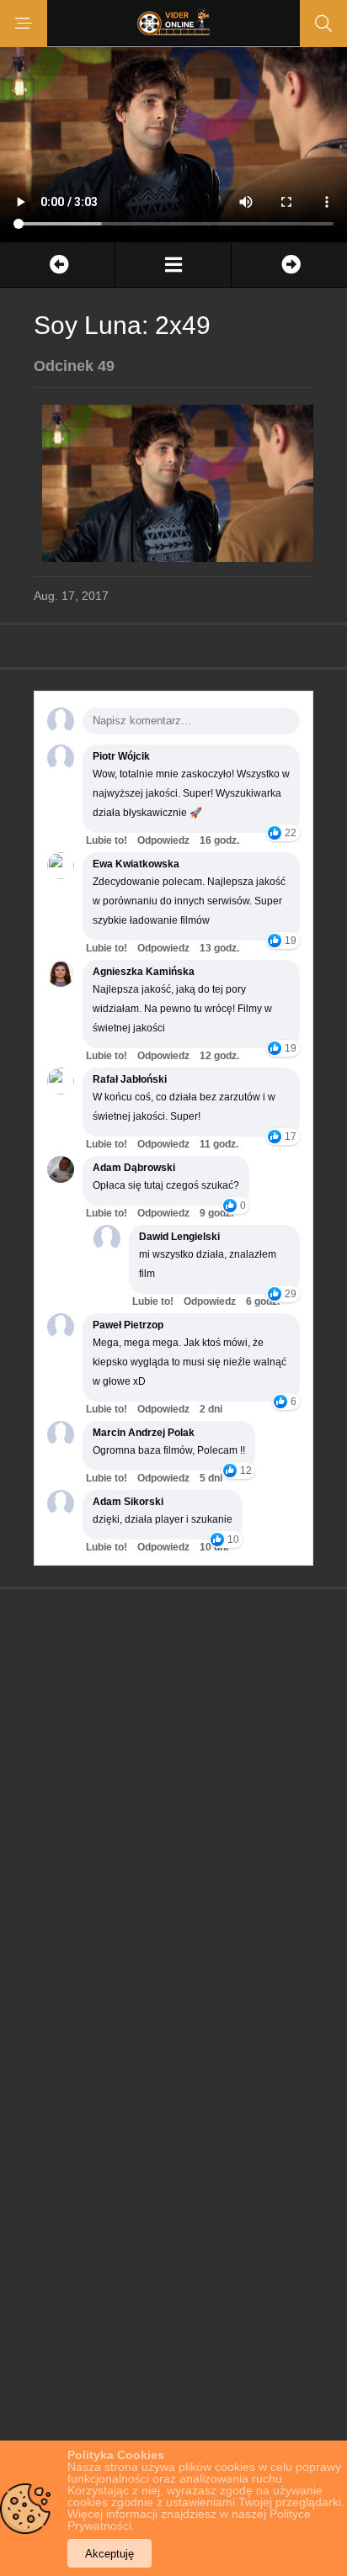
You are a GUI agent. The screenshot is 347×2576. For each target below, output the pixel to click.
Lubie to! (107, 840)
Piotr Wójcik (121, 756)
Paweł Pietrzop (128, 1325)
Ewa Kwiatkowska (136, 864)
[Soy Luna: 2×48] (57, 265)
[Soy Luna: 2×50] (289, 265)
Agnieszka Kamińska (144, 972)
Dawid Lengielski (179, 1237)
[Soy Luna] (173, 265)
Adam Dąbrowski (134, 1168)
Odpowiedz (163, 840)
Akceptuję (109, 2554)
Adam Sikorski (128, 1502)
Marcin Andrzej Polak (144, 1433)
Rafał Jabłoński (130, 1079)
